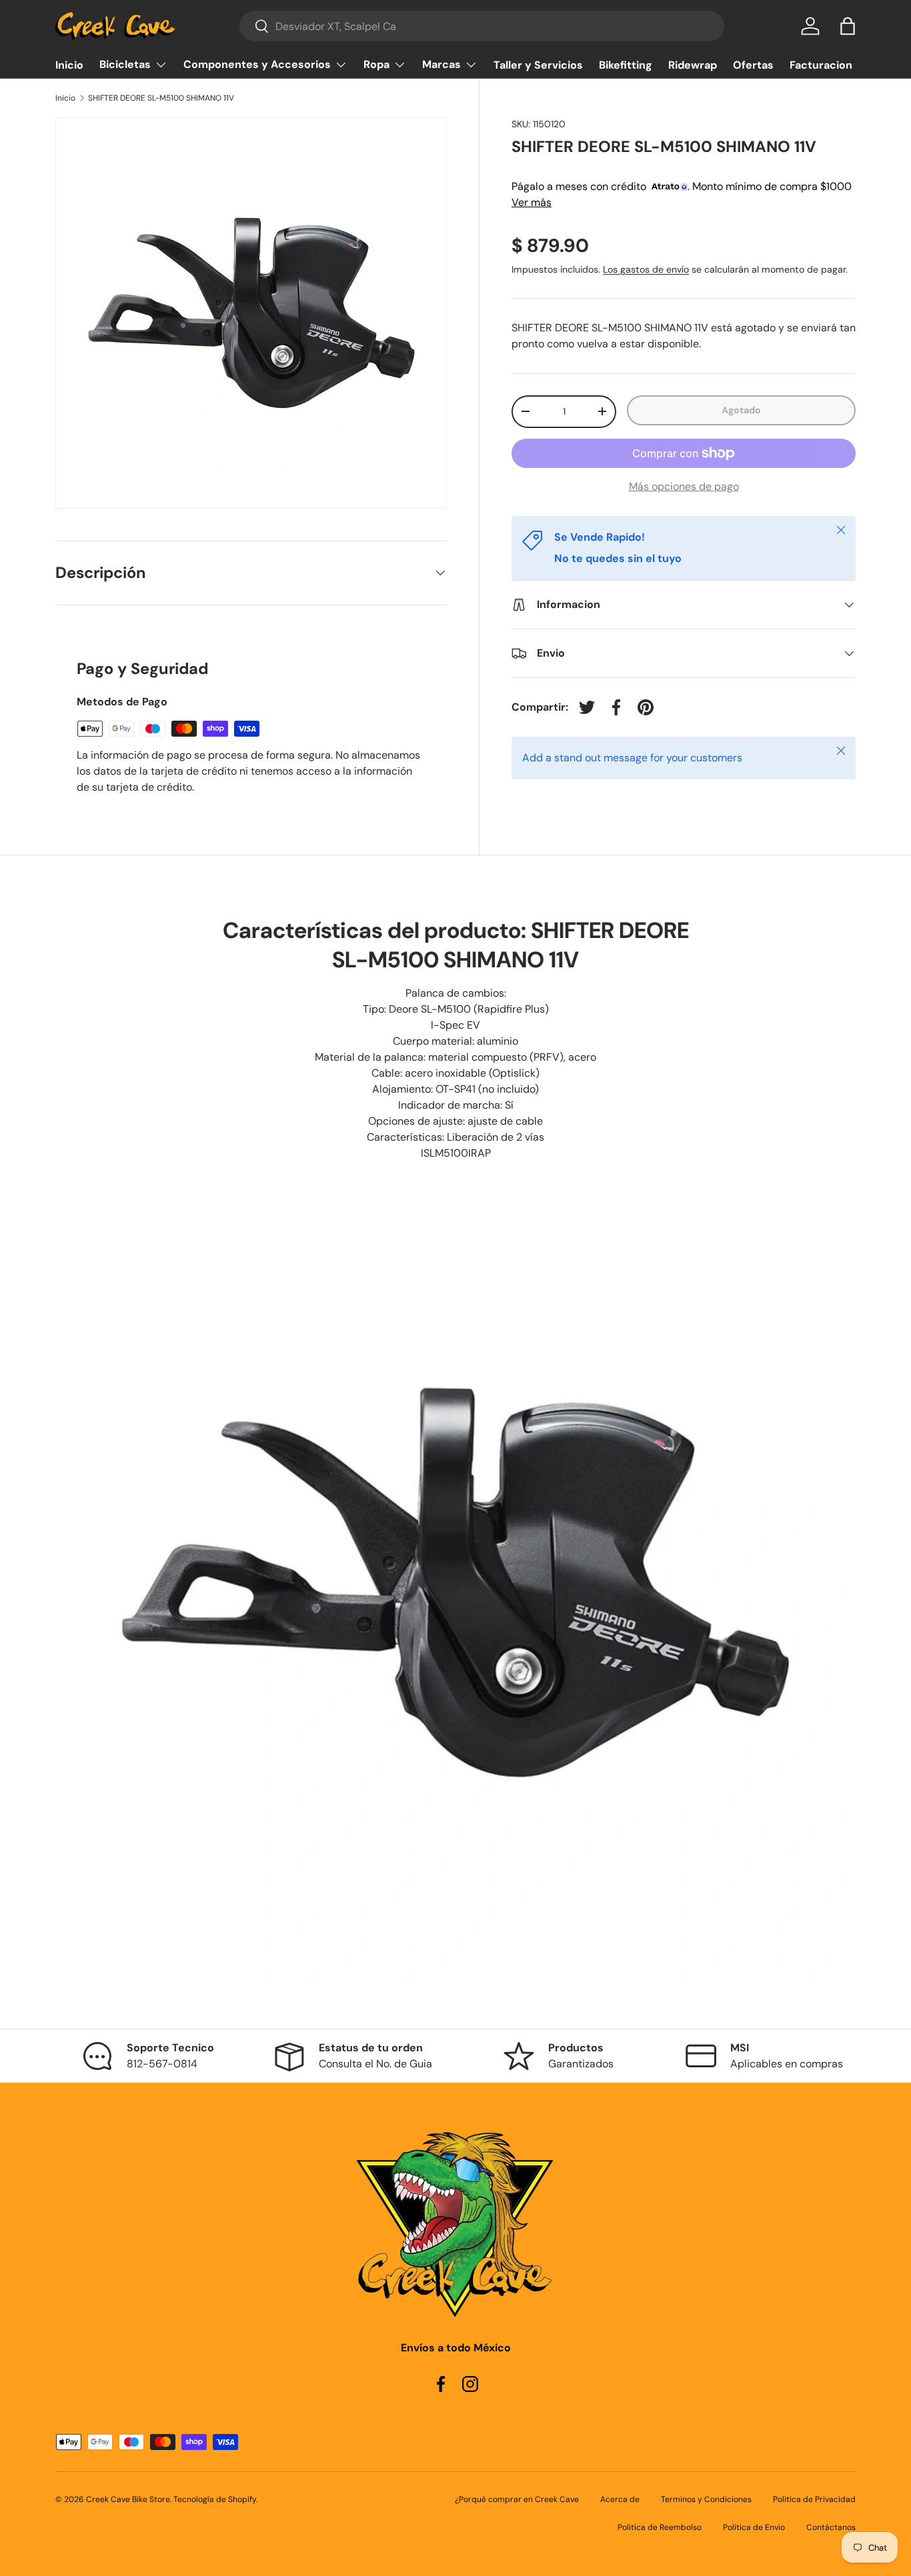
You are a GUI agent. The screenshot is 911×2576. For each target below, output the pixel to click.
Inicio (69, 65)
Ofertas (753, 65)
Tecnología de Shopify (215, 2499)
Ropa (376, 64)
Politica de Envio (754, 2527)
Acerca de (620, 2499)
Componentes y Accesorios (257, 64)
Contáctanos (831, 2527)
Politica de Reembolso (660, 2527)
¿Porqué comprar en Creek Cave (517, 2499)
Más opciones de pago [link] (684, 486)
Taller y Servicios (538, 65)
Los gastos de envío (646, 269)
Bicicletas (125, 64)
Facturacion (821, 65)
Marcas (441, 64)
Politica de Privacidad (814, 2499)
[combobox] (482, 26)
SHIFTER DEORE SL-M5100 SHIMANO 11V (161, 98)
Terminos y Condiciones (706, 2499)
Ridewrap (693, 65)
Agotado (741, 410)
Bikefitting (626, 65)
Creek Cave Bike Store (128, 2499)
